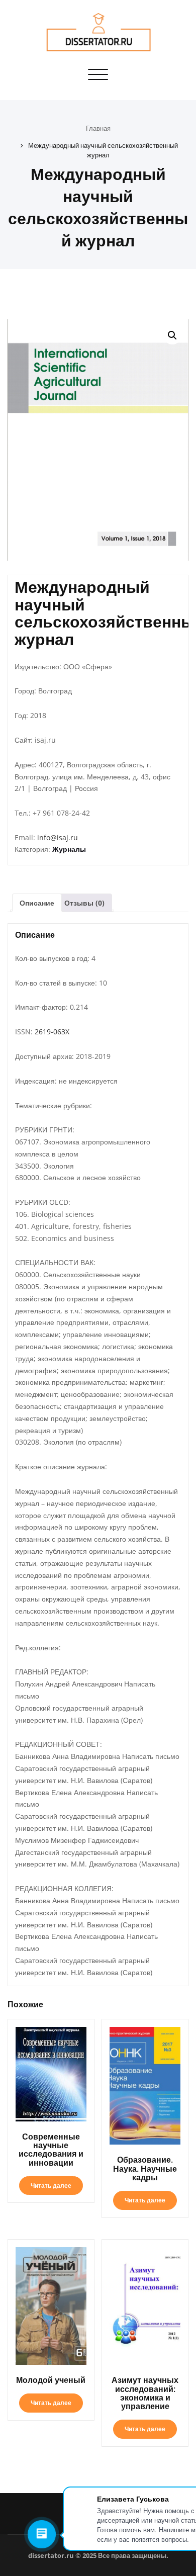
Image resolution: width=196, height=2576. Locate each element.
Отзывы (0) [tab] (84, 903)
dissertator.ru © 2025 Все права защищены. (98, 2555)
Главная (98, 128)
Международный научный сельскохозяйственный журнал (103, 150)
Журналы (69, 849)
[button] (172, 335)
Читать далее (51, 2186)
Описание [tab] (37, 903)
